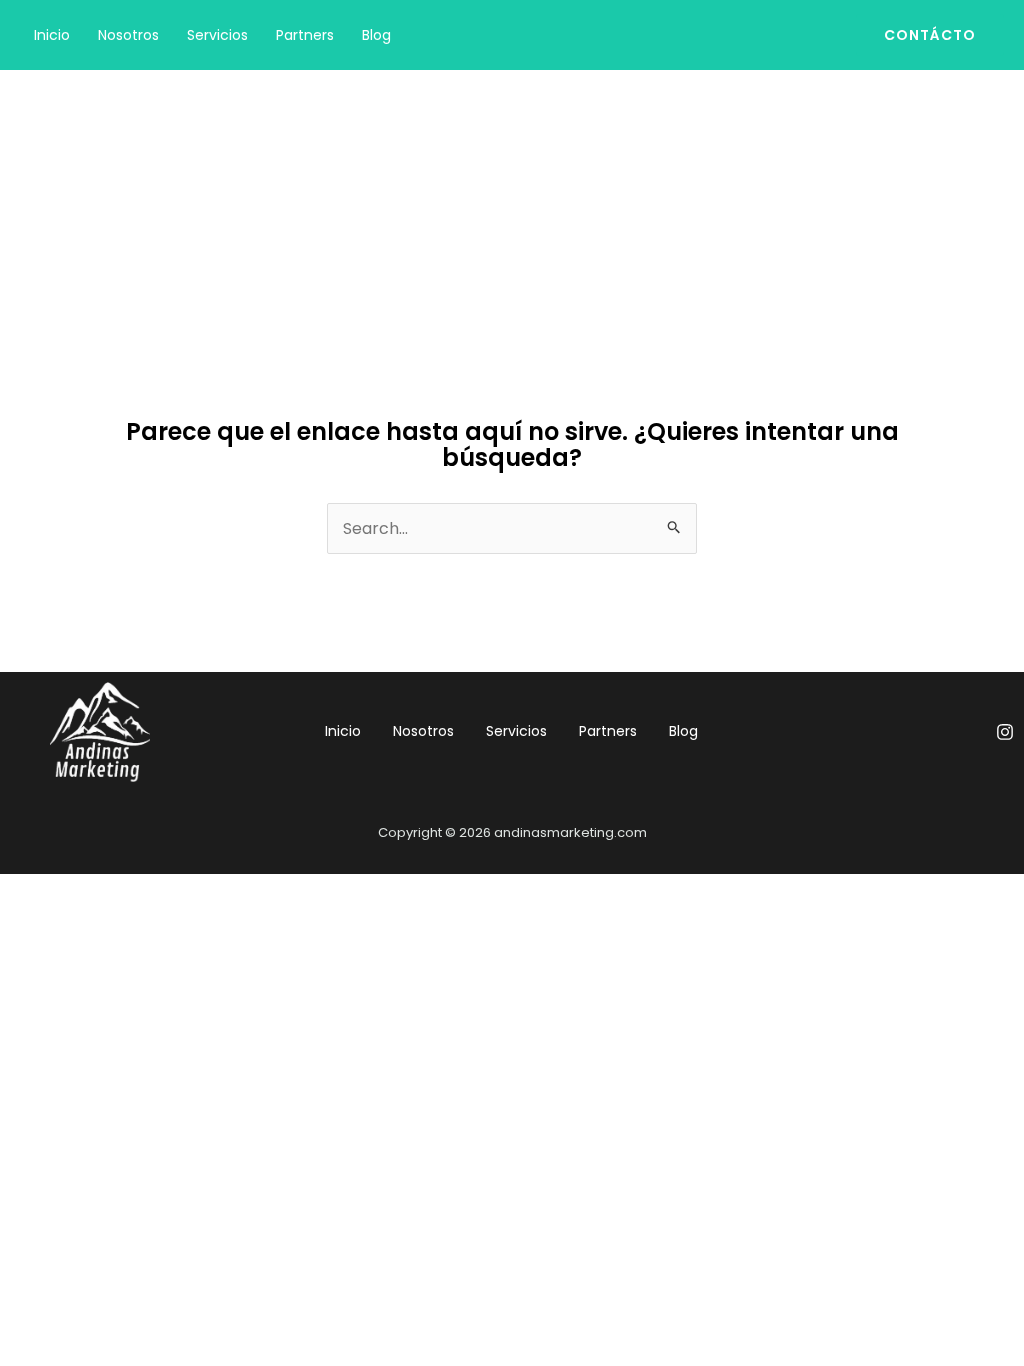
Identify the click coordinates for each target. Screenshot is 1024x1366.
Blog (376, 35)
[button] (930, 35)
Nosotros (128, 35)
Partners (305, 35)
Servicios (217, 35)
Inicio (52, 35)
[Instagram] (1005, 732)
